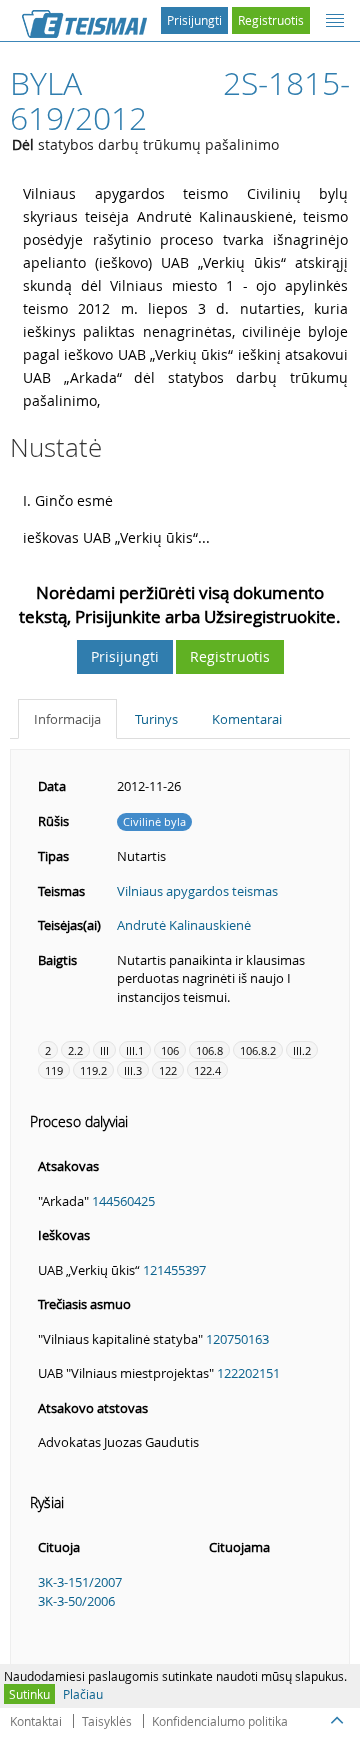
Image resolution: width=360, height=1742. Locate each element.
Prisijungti (194, 20)
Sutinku (29, 1694)
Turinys (156, 719)
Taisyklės (107, 1721)
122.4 (207, 1070)
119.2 (93, 1070)
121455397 (174, 1270)
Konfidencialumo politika (220, 1721)
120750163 (237, 1339)
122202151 (248, 1373)
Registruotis (271, 20)
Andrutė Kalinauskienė (184, 925)
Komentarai (247, 719)
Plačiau (83, 1694)
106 (170, 1050)
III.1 (135, 1050)
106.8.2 (258, 1050)
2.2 (75, 1050)
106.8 (209, 1050)
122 (168, 1070)
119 (54, 1070)
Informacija (67, 719)
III (104, 1050)
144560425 (123, 1201)
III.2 (302, 1050)
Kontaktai (36, 1721)
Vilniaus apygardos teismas (197, 891)
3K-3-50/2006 (76, 1601)
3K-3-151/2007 (80, 1582)
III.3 (133, 1070)
